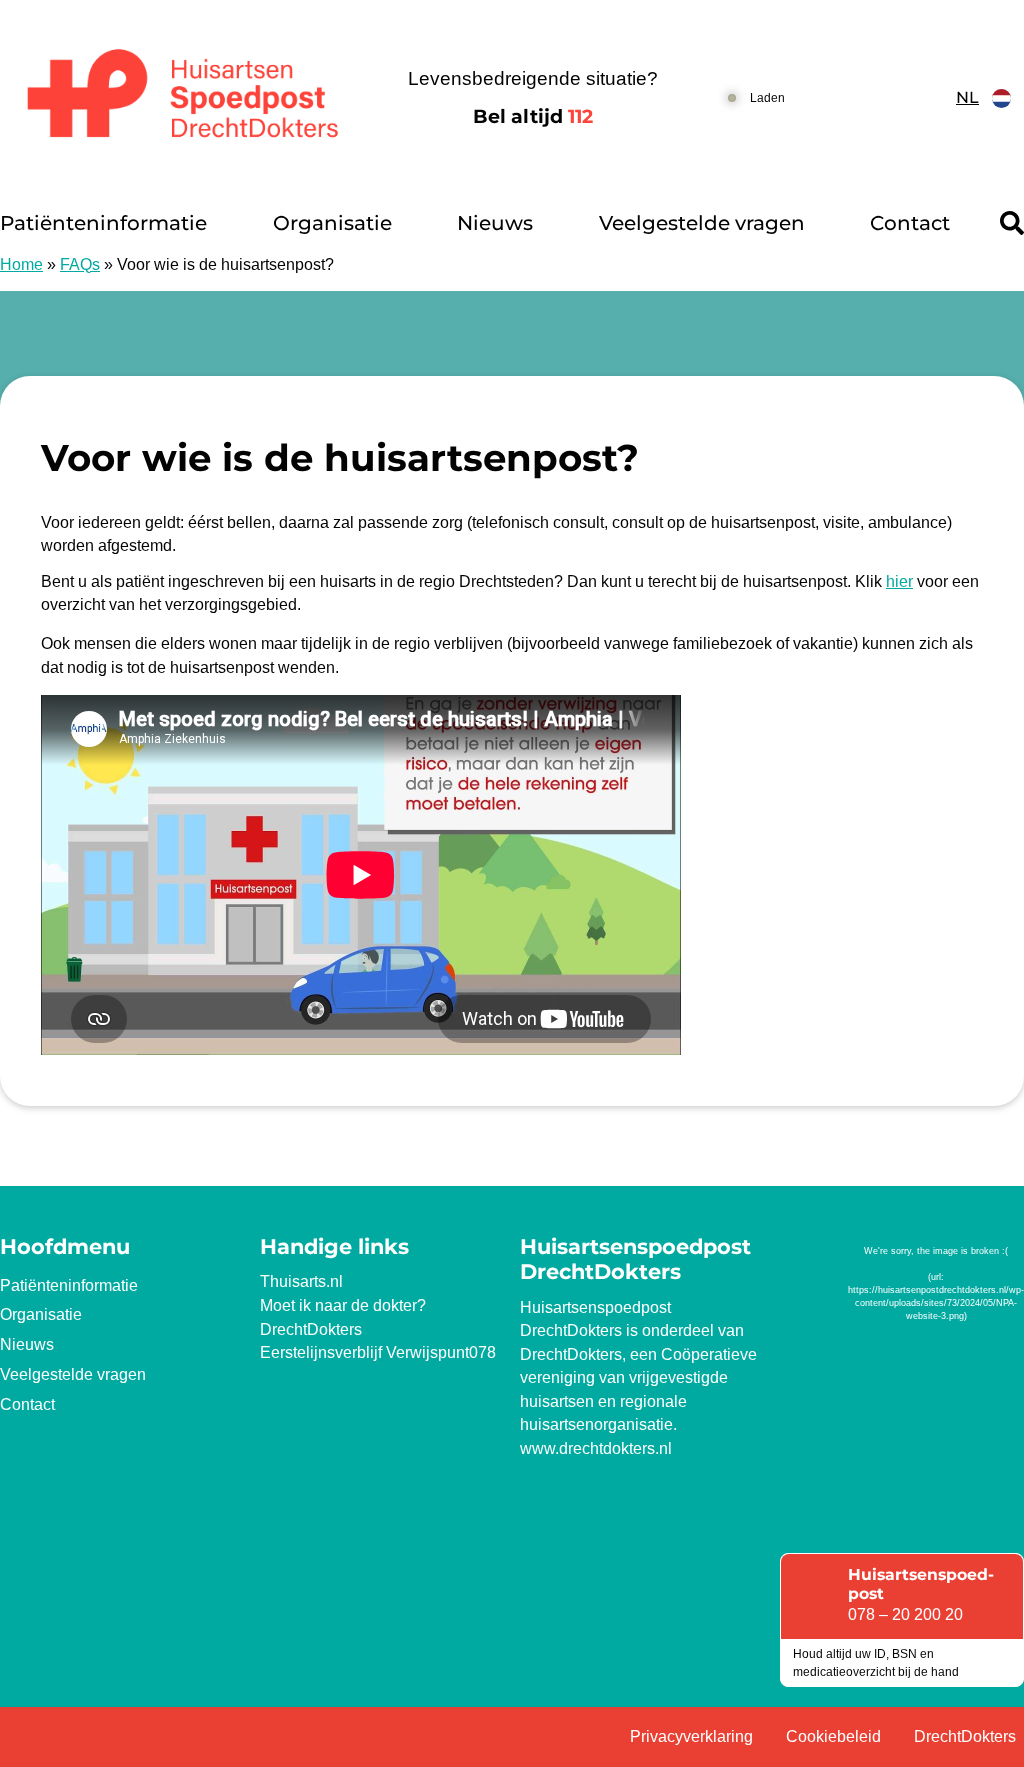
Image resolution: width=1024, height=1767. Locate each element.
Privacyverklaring (691, 1736)
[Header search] (1012, 223)
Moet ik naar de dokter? (343, 1305)
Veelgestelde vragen (702, 223)
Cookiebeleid (833, 1736)
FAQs (80, 264)
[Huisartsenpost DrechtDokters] (177, 98)
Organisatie (332, 223)
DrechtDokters (311, 1329)
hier (899, 581)
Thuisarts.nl (301, 1281)
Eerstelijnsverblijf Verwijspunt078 (378, 1352)
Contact (910, 223)
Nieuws (495, 223)
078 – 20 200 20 (905, 1614)
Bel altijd (533, 116)
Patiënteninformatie (103, 223)
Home (21, 264)
